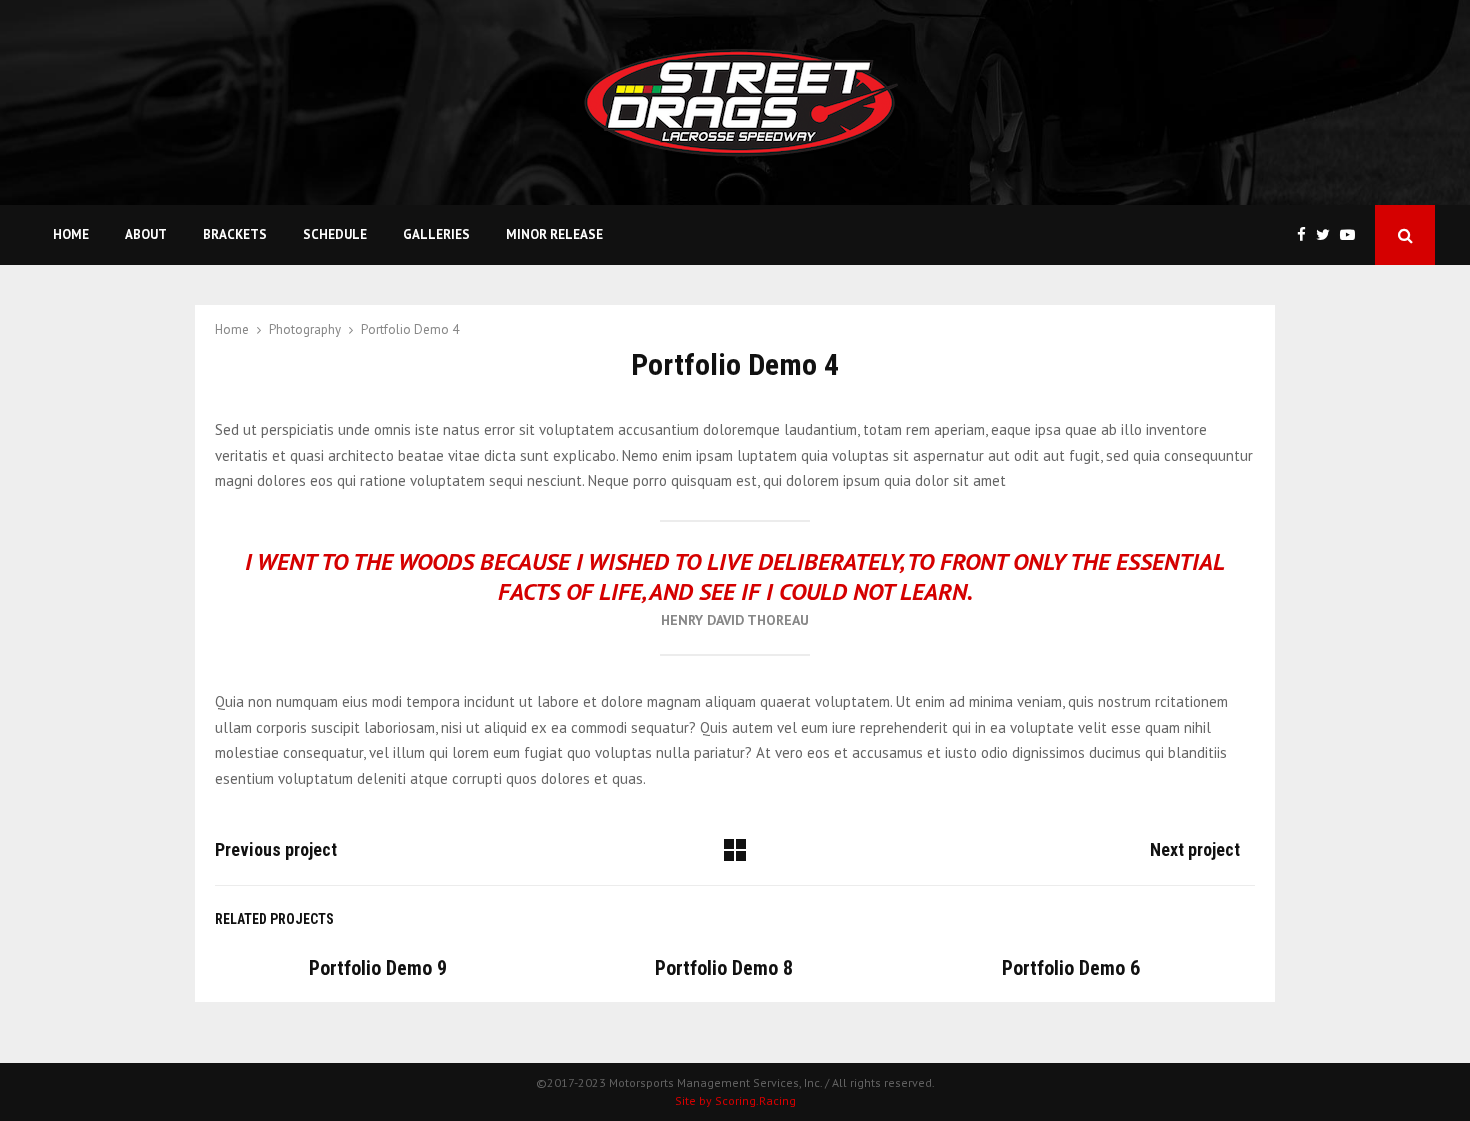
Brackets (235, 234)
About (146, 234)
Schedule (335, 234)
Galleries (436, 234)
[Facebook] (1306, 235)
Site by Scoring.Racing (735, 1100)
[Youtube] (1352, 235)
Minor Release (554, 234)
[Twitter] (1328, 235)
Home (71, 234)
